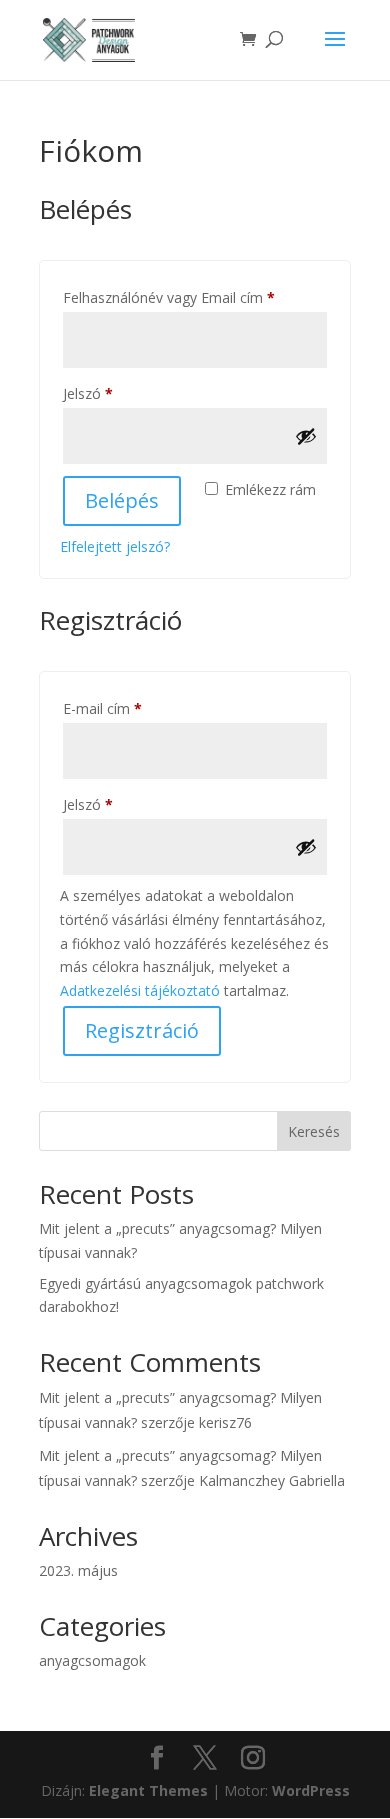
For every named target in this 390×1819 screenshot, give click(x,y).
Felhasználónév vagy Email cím (195, 297)
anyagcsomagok (92, 1660)
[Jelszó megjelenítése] (306, 436)
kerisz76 (225, 1422)
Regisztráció (142, 1030)
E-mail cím (130, 708)
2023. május (78, 1570)
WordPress (311, 1790)
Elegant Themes (148, 1790)
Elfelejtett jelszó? (115, 546)
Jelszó (116, 393)
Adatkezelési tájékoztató (140, 990)
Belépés (122, 500)
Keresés (314, 1131)
